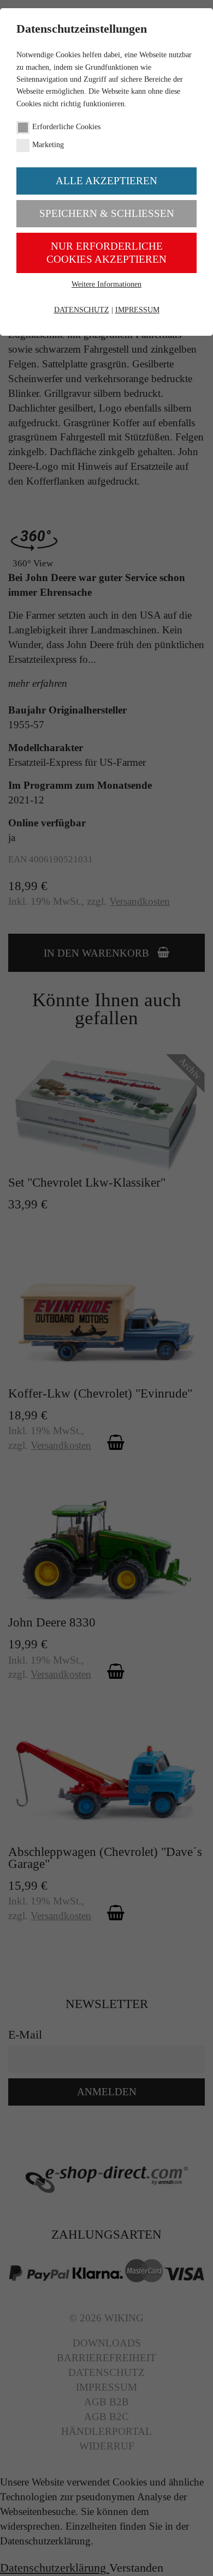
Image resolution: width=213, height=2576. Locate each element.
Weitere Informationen (106, 284)
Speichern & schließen (107, 213)
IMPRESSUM (137, 310)
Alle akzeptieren (106, 181)
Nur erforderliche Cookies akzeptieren (106, 253)
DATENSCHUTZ (82, 310)
